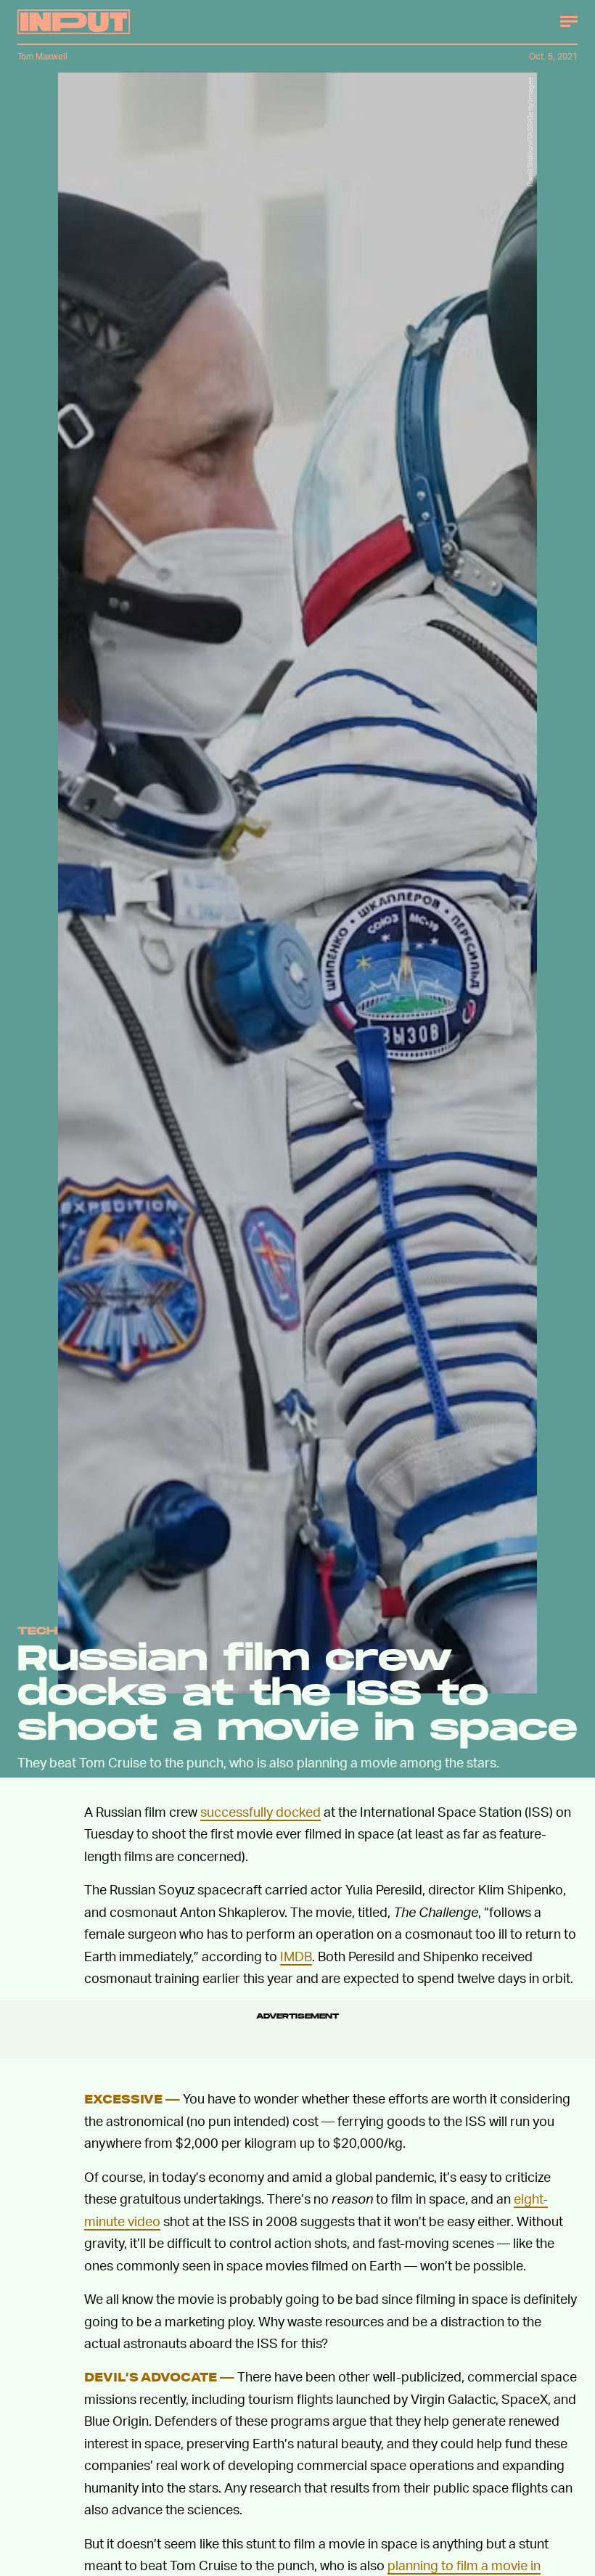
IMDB (296, 1956)
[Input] (74, 22)
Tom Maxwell (42, 56)
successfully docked (260, 1811)
